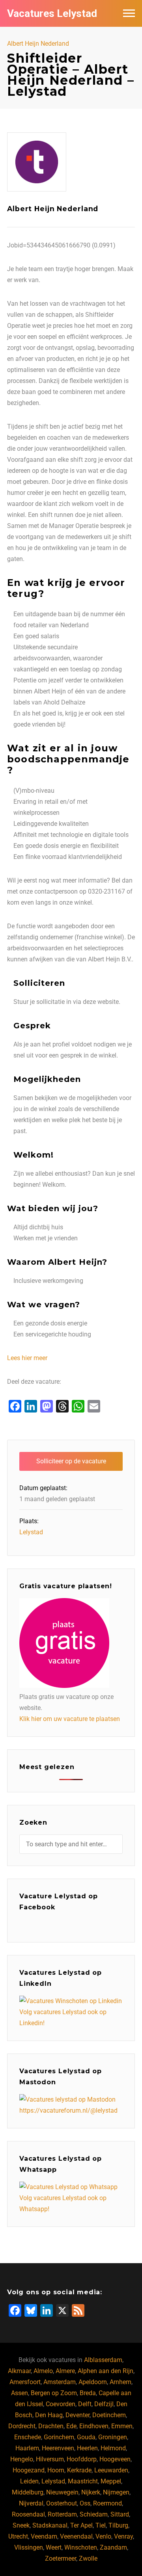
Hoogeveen (115, 2459)
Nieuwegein (62, 2492)
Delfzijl (104, 2404)
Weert (54, 2547)
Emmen (122, 2426)
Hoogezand (29, 2470)
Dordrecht (22, 2426)
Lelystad (31, 1532)
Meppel (111, 2481)
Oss (85, 2503)
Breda (88, 2393)
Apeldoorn (93, 2382)
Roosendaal (28, 2514)
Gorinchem (59, 2437)
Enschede (28, 2437)
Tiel (101, 2525)
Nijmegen (116, 2492)
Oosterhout (62, 2503)
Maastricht (83, 2481)
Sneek (21, 2525)
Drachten (51, 2426)
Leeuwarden (111, 2470)
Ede (71, 2426)
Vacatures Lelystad (52, 13)
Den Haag (49, 2415)
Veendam (44, 2536)
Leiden (29, 2481)
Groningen (113, 2437)
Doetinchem (109, 2415)
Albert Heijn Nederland (38, 44)
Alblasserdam (103, 2360)
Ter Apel (81, 2525)
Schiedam (94, 2514)
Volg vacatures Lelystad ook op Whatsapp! (63, 2203)
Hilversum (50, 2459)
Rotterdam (62, 2514)
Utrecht (18, 2536)
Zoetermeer (61, 2558)
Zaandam (113, 2547)
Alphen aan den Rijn (106, 2371)
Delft (85, 2404)
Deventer (78, 2415)
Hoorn (56, 2470)
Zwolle (88, 2558)
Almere (65, 2371)
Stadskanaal (50, 2525)
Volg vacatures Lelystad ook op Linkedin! (63, 2017)
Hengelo (22, 2459)
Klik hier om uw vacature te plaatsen (70, 1719)
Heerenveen (58, 2448)
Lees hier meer (27, 1358)
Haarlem (27, 2448)
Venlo (103, 2536)
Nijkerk (91, 2492)
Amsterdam (60, 2382)
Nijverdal (31, 2503)
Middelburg (28, 2492)
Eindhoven (94, 2426)
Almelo (43, 2371)
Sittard (120, 2514)
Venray (123, 2536)
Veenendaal (76, 2536)
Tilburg (118, 2525)
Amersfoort (25, 2382)
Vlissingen (29, 2547)
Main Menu (129, 13)
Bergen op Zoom (54, 2393)
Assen (20, 2393)
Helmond (113, 2448)
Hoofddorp (82, 2459)
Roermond (107, 2503)
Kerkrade (79, 2470)
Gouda (86, 2437)
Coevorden (61, 2404)
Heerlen (87, 2448)
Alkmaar (19, 2371)
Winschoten (81, 2547)
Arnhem (121, 2382)
